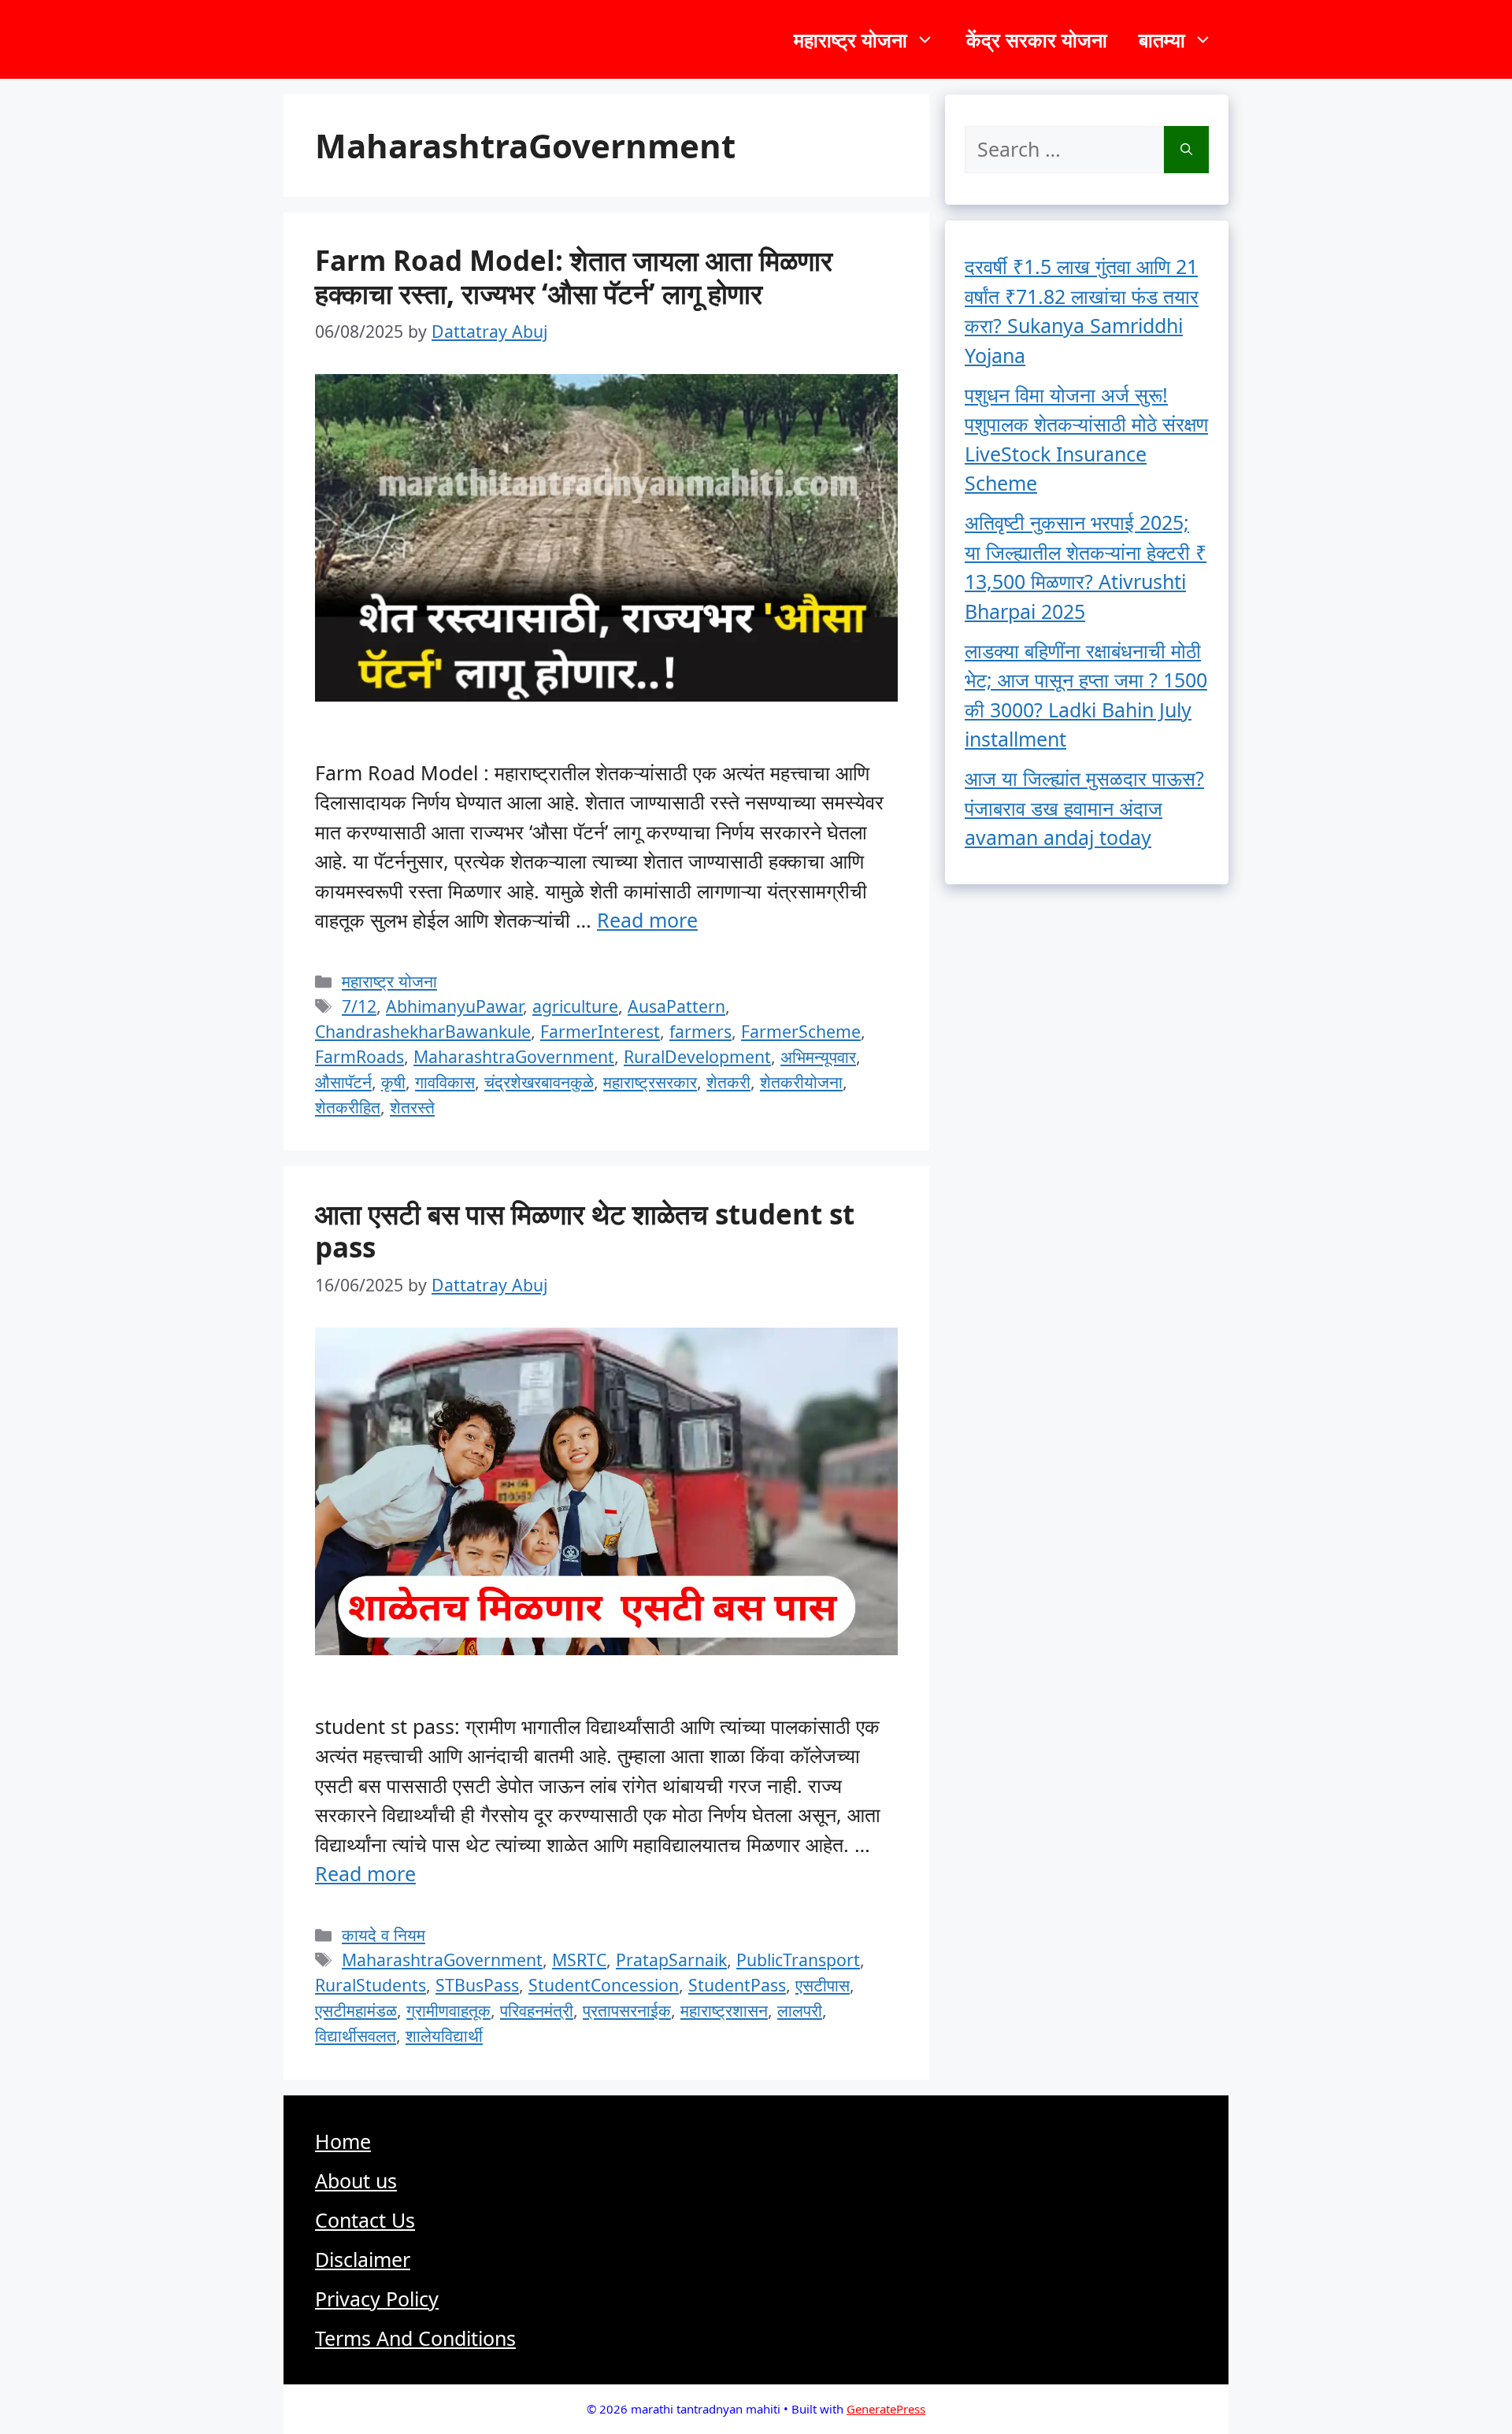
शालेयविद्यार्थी (444, 2035)
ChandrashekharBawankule (423, 1031)
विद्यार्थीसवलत (356, 2035)
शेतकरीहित (348, 1107)
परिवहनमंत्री (537, 2010)
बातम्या (1162, 39)
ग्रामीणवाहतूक (448, 2010)
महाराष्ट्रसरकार (650, 1082)
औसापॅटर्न (343, 1082)
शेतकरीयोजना (801, 1082)
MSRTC (579, 1960)
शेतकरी (728, 1082)
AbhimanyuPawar (454, 1006)
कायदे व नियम (384, 1934)
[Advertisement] (756, 2295)
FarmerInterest (600, 1031)
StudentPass (737, 1985)
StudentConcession (604, 1985)
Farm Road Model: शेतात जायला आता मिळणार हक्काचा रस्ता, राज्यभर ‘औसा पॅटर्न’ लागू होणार (574, 277)
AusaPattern (676, 1006)
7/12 (359, 1006)
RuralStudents (371, 1985)
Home (343, 2141)
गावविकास (445, 1082)
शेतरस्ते (412, 1107)
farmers (700, 1031)
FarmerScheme (801, 1031)
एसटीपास (823, 1985)
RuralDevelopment (697, 1056)
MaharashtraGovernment (514, 1056)
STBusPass (477, 1985)
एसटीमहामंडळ (356, 2010)
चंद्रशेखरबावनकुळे (539, 1082)
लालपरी (800, 2010)
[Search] (1186, 150)
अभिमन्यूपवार (818, 1056)
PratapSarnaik (671, 1960)
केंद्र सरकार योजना (1037, 39)
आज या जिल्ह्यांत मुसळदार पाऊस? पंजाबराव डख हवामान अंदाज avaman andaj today (1084, 808)
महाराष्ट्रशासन (724, 2010)
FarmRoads (359, 1056)
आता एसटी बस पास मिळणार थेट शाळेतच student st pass (585, 1230)
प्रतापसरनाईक (627, 2010)
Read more (647, 920)
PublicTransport (798, 1960)
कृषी (393, 1082)
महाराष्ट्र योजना (850, 39)
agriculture (575, 1006)
